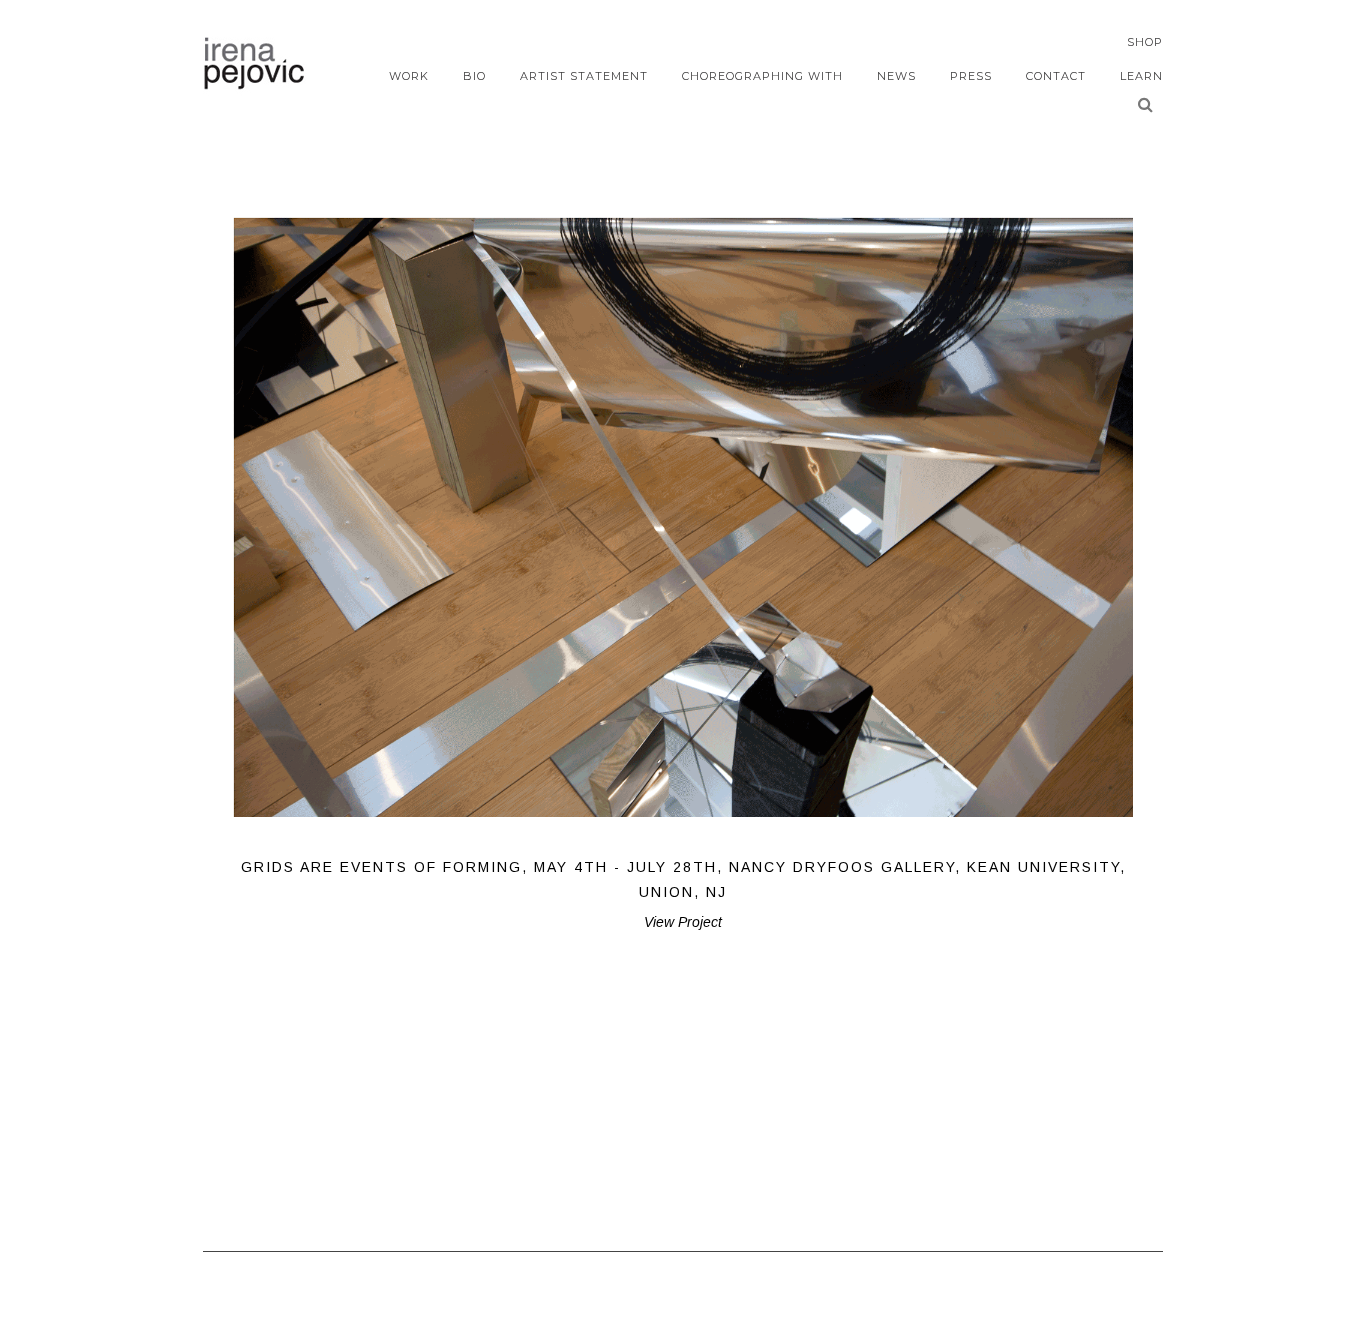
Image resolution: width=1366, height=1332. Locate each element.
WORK (409, 76)
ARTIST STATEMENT (584, 76)
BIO (474, 76)
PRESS (971, 76)
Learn (1141, 76)
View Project (683, 922)
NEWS (896, 76)
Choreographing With (762, 76)
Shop (1145, 42)
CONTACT (1056, 76)
